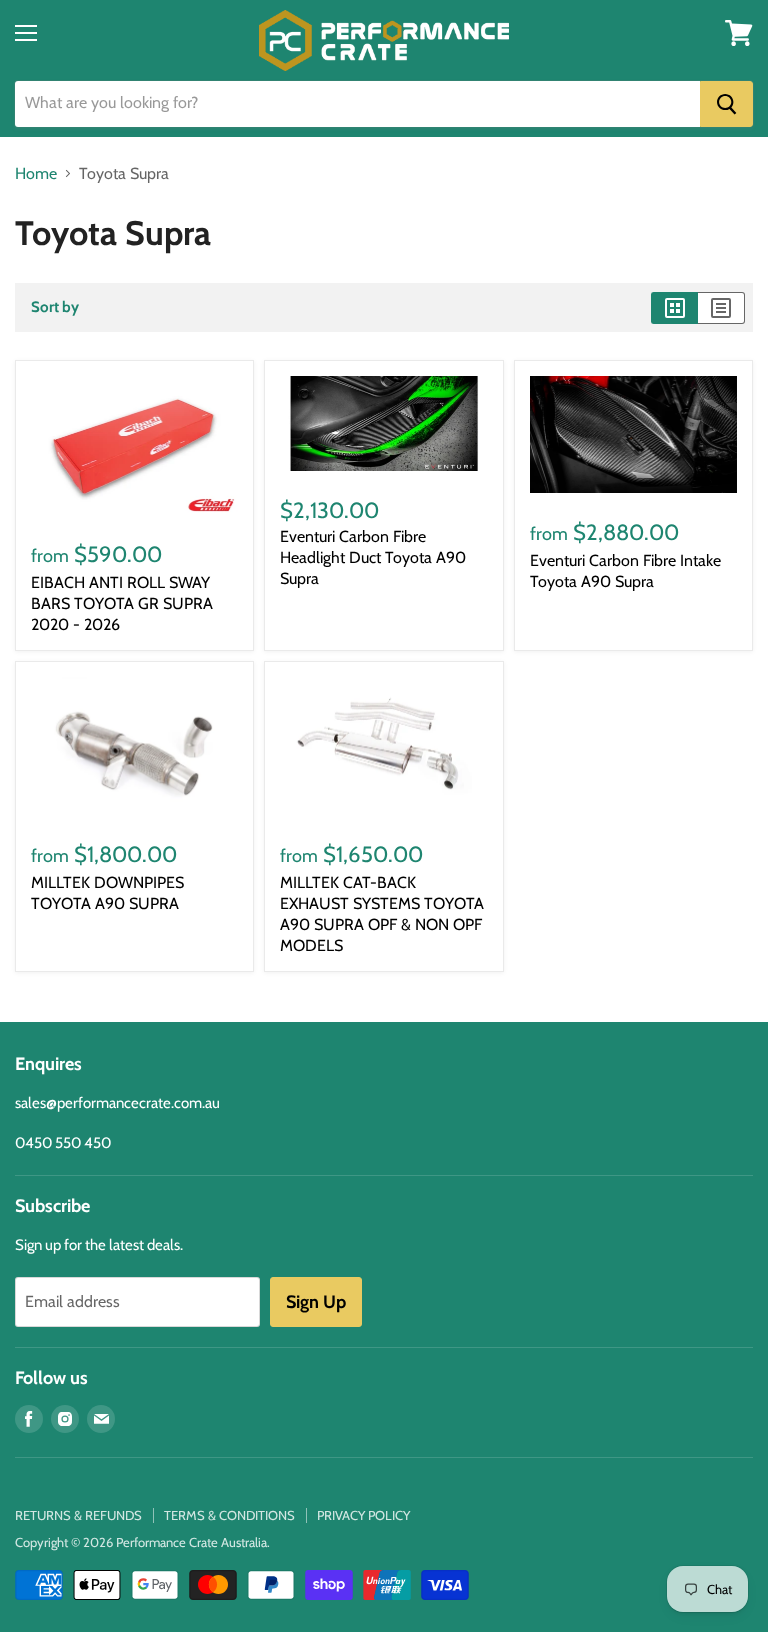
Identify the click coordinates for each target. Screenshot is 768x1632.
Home (36, 174)
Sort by (55, 307)
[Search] (726, 104)
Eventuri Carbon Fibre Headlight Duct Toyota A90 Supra (373, 557)
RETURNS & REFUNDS (78, 1515)
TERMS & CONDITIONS (229, 1515)
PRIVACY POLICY (363, 1515)
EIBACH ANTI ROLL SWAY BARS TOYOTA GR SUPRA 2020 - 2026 (122, 603)
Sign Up (316, 1302)
